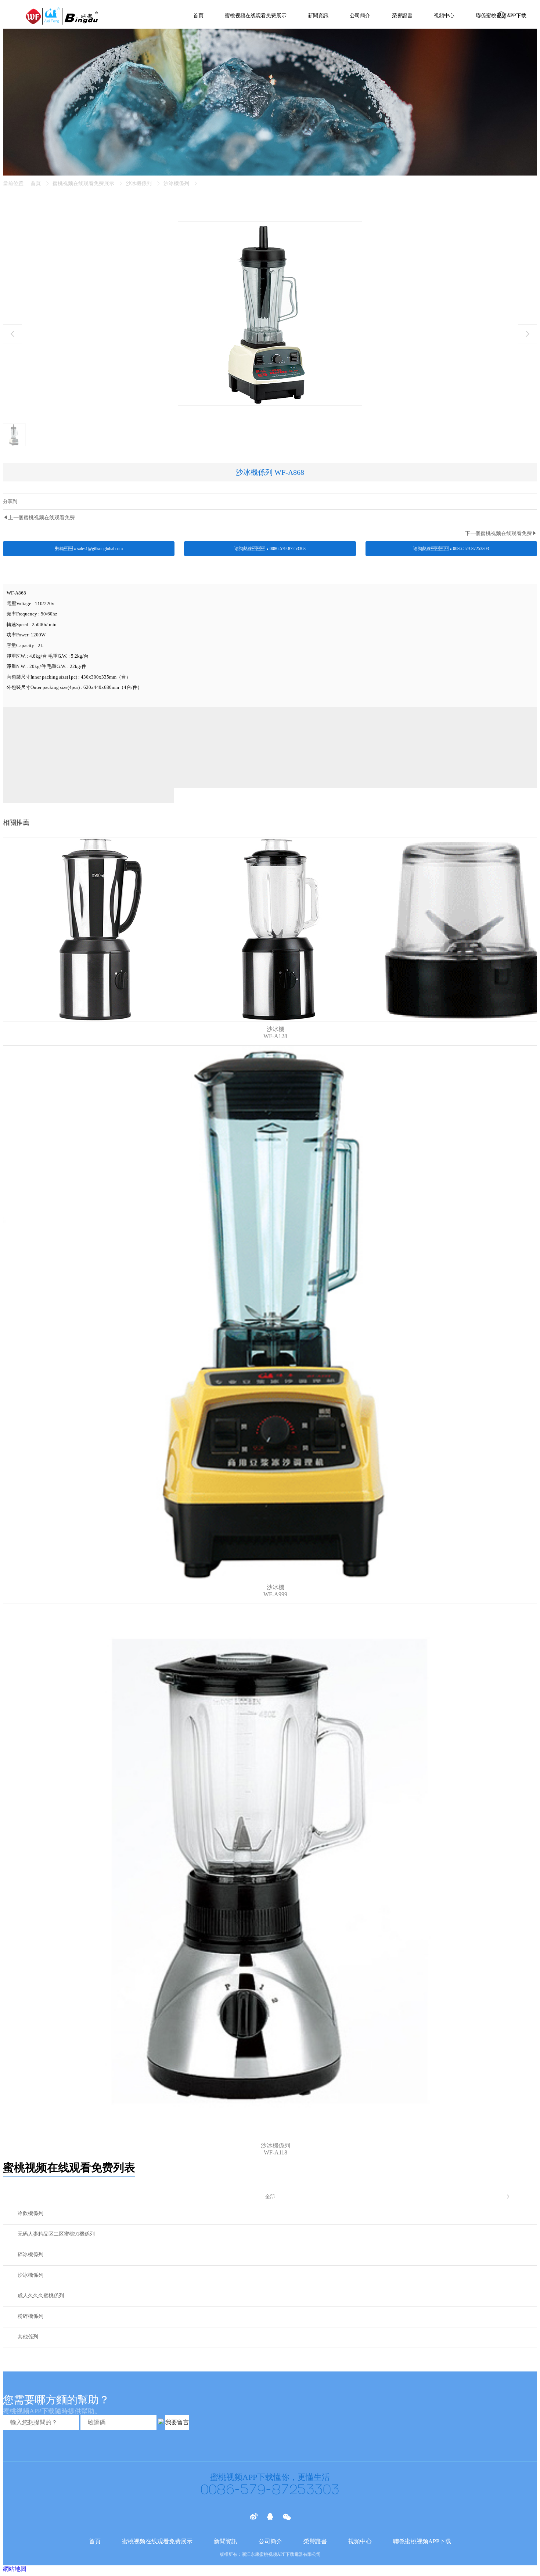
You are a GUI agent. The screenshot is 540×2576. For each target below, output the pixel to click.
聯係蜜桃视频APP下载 (422, 2541)
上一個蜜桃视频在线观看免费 (42, 518)
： (270, 549)
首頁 (198, 16)
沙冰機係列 (139, 183)
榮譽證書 (402, 16)
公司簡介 (360, 16)
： (89, 549)
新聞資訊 (318, 16)
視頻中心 (444, 16)
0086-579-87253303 (270, 2490)
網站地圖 (15, 2569)
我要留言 (177, 2422)
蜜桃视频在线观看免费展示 (256, 16)
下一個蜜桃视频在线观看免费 (498, 533)
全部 (270, 2196)
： (451, 549)
